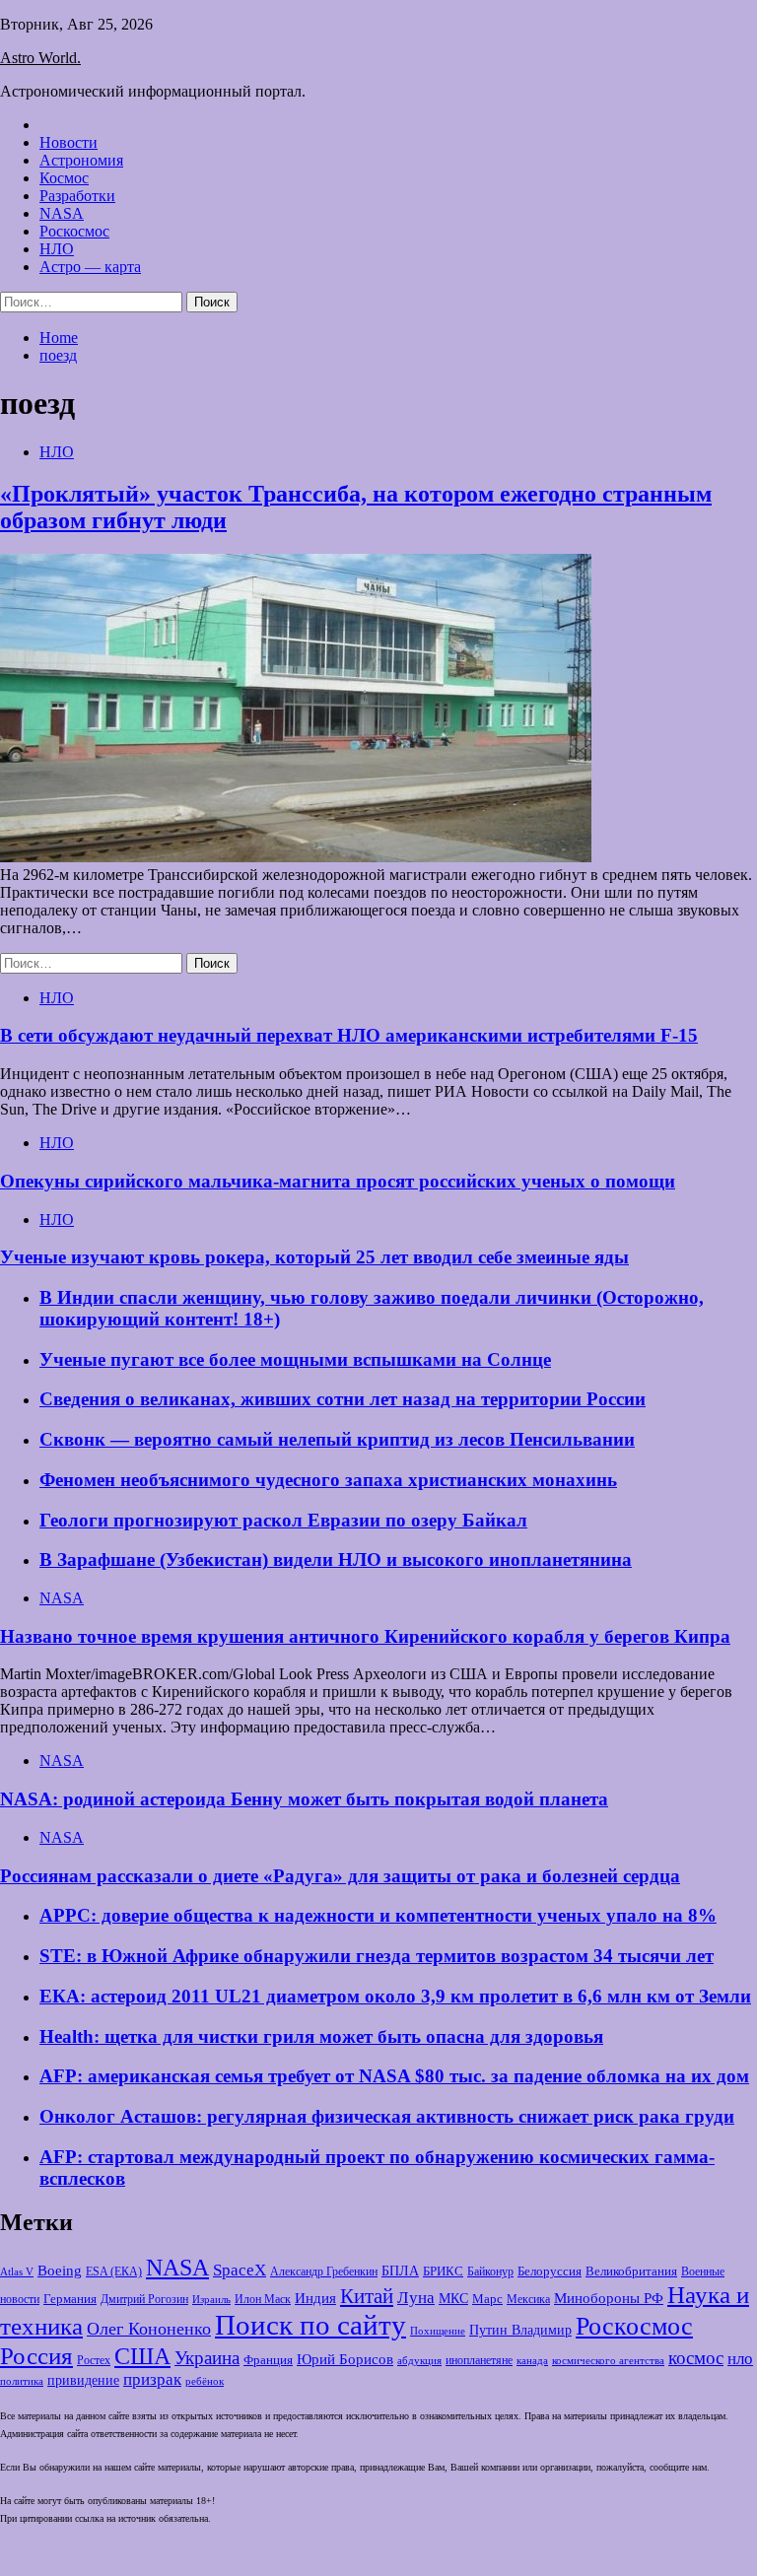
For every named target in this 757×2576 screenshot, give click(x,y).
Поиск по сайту (310, 2325)
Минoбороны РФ (609, 2298)
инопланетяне (479, 2361)
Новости (69, 142)
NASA (62, 213)
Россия (36, 2355)
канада (532, 2360)
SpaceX (240, 2270)
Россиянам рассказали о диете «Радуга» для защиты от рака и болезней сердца (340, 1876)
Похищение (438, 2331)
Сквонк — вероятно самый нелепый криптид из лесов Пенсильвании (337, 1439)
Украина (207, 2358)
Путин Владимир (520, 2330)
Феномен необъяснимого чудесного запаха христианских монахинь (328, 1480)
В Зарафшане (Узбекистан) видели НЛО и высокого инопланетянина (336, 1559)
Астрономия (81, 160)
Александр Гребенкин (324, 2272)
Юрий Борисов (345, 2359)
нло (740, 2359)
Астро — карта (90, 267)
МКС (453, 2299)
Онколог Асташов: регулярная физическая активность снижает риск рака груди (387, 2116)
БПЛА (400, 2271)
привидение (83, 2380)
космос (696, 2358)
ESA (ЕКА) (114, 2271)
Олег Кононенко (149, 2329)
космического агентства (608, 2360)
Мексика (528, 2300)
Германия (70, 2299)
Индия (315, 2298)
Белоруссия (550, 2271)
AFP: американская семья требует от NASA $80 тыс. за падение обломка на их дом (394, 2076)
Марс (487, 2299)
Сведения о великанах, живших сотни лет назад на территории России (343, 1399)
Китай (367, 2296)
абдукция (419, 2360)
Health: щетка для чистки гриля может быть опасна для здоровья (321, 2036)
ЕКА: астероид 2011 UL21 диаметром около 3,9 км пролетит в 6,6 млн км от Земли (395, 1996)
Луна (416, 2298)
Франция (268, 2360)
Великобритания (631, 2271)
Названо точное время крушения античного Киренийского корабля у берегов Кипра (365, 1636)
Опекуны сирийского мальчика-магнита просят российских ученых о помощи (338, 1181)
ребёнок (205, 2381)
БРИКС (443, 2271)
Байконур (490, 2272)
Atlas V (17, 2271)
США (142, 2356)
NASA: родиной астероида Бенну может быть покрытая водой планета (304, 1799)
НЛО (57, 249)
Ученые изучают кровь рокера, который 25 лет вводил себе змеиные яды (314, 1257)
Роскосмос (74, 231)
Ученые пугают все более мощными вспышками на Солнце (295, 1359)
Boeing (60, 2270)
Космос (64, 178)
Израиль (211, 2299)
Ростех (94, 2361)
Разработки (77, 196)
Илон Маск (263, 2299)
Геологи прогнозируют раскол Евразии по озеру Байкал (283, 1520)
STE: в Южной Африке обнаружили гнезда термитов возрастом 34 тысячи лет (377, 1956)
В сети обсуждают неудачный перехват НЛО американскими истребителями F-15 (349, 1035)
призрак (152, 2379)
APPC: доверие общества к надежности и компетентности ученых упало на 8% (378, 1915)
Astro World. (40, 58)
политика (22, 2381)
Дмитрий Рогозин (144, 2300)
